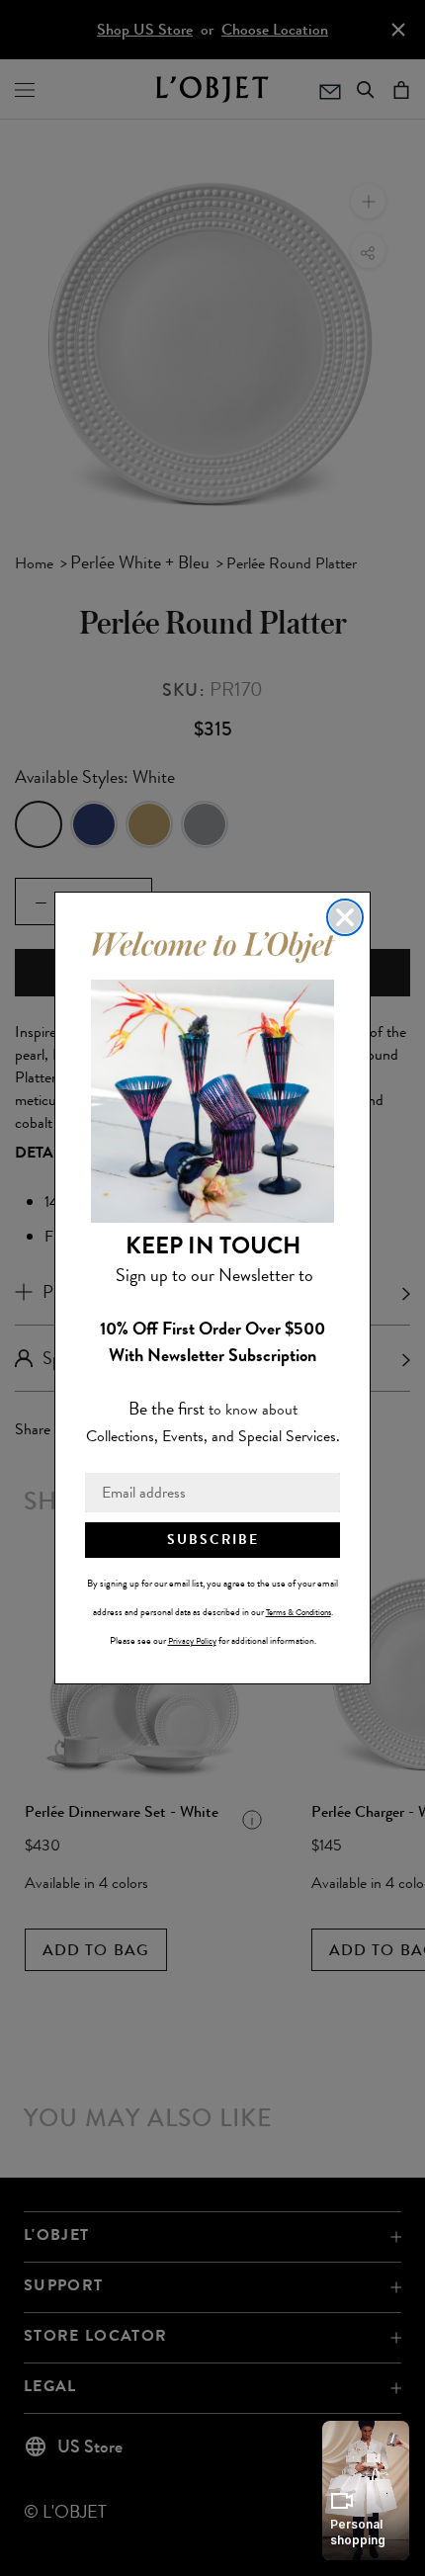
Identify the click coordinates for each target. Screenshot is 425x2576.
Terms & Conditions (298, 1612)
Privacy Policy (192, 1641)
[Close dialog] (345, 917)
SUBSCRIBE (213, 1540)
